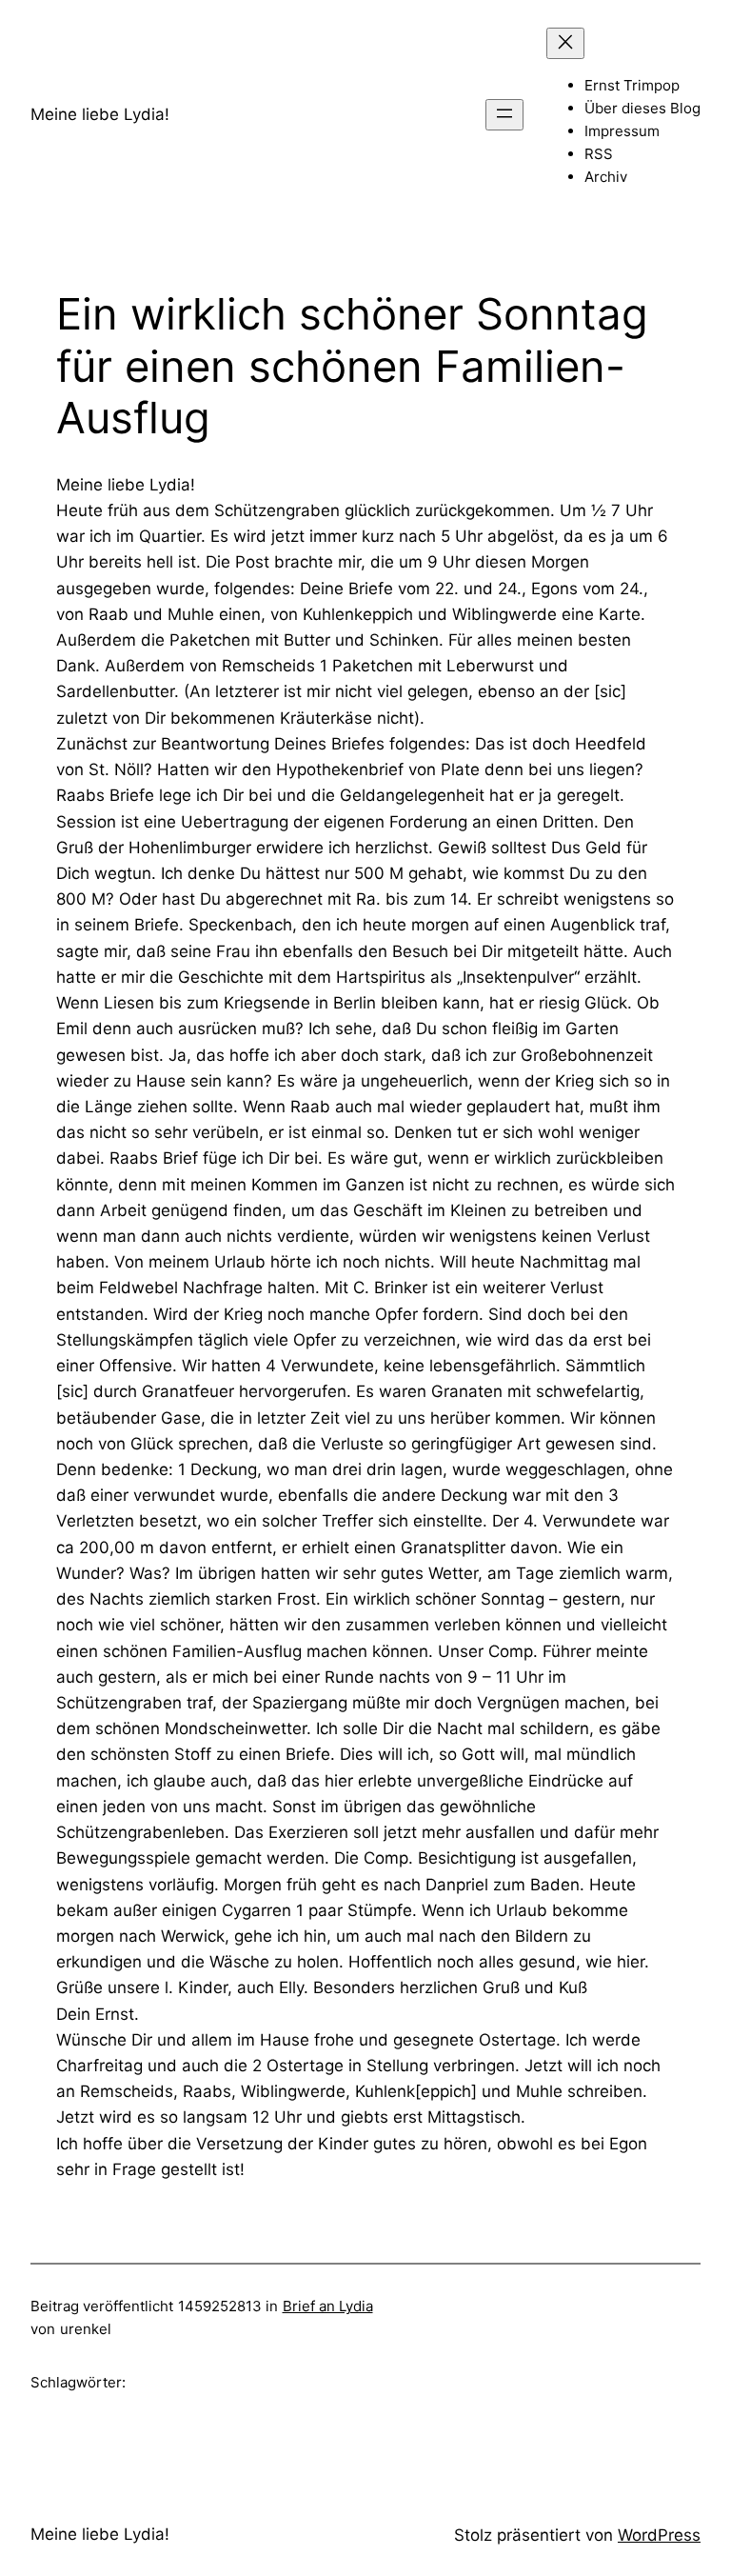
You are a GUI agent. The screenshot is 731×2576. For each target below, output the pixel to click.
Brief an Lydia (328, 2306)
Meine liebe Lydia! (100, 114)
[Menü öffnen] (504, 115)
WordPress (659, 2535)
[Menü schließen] (565, 43)
